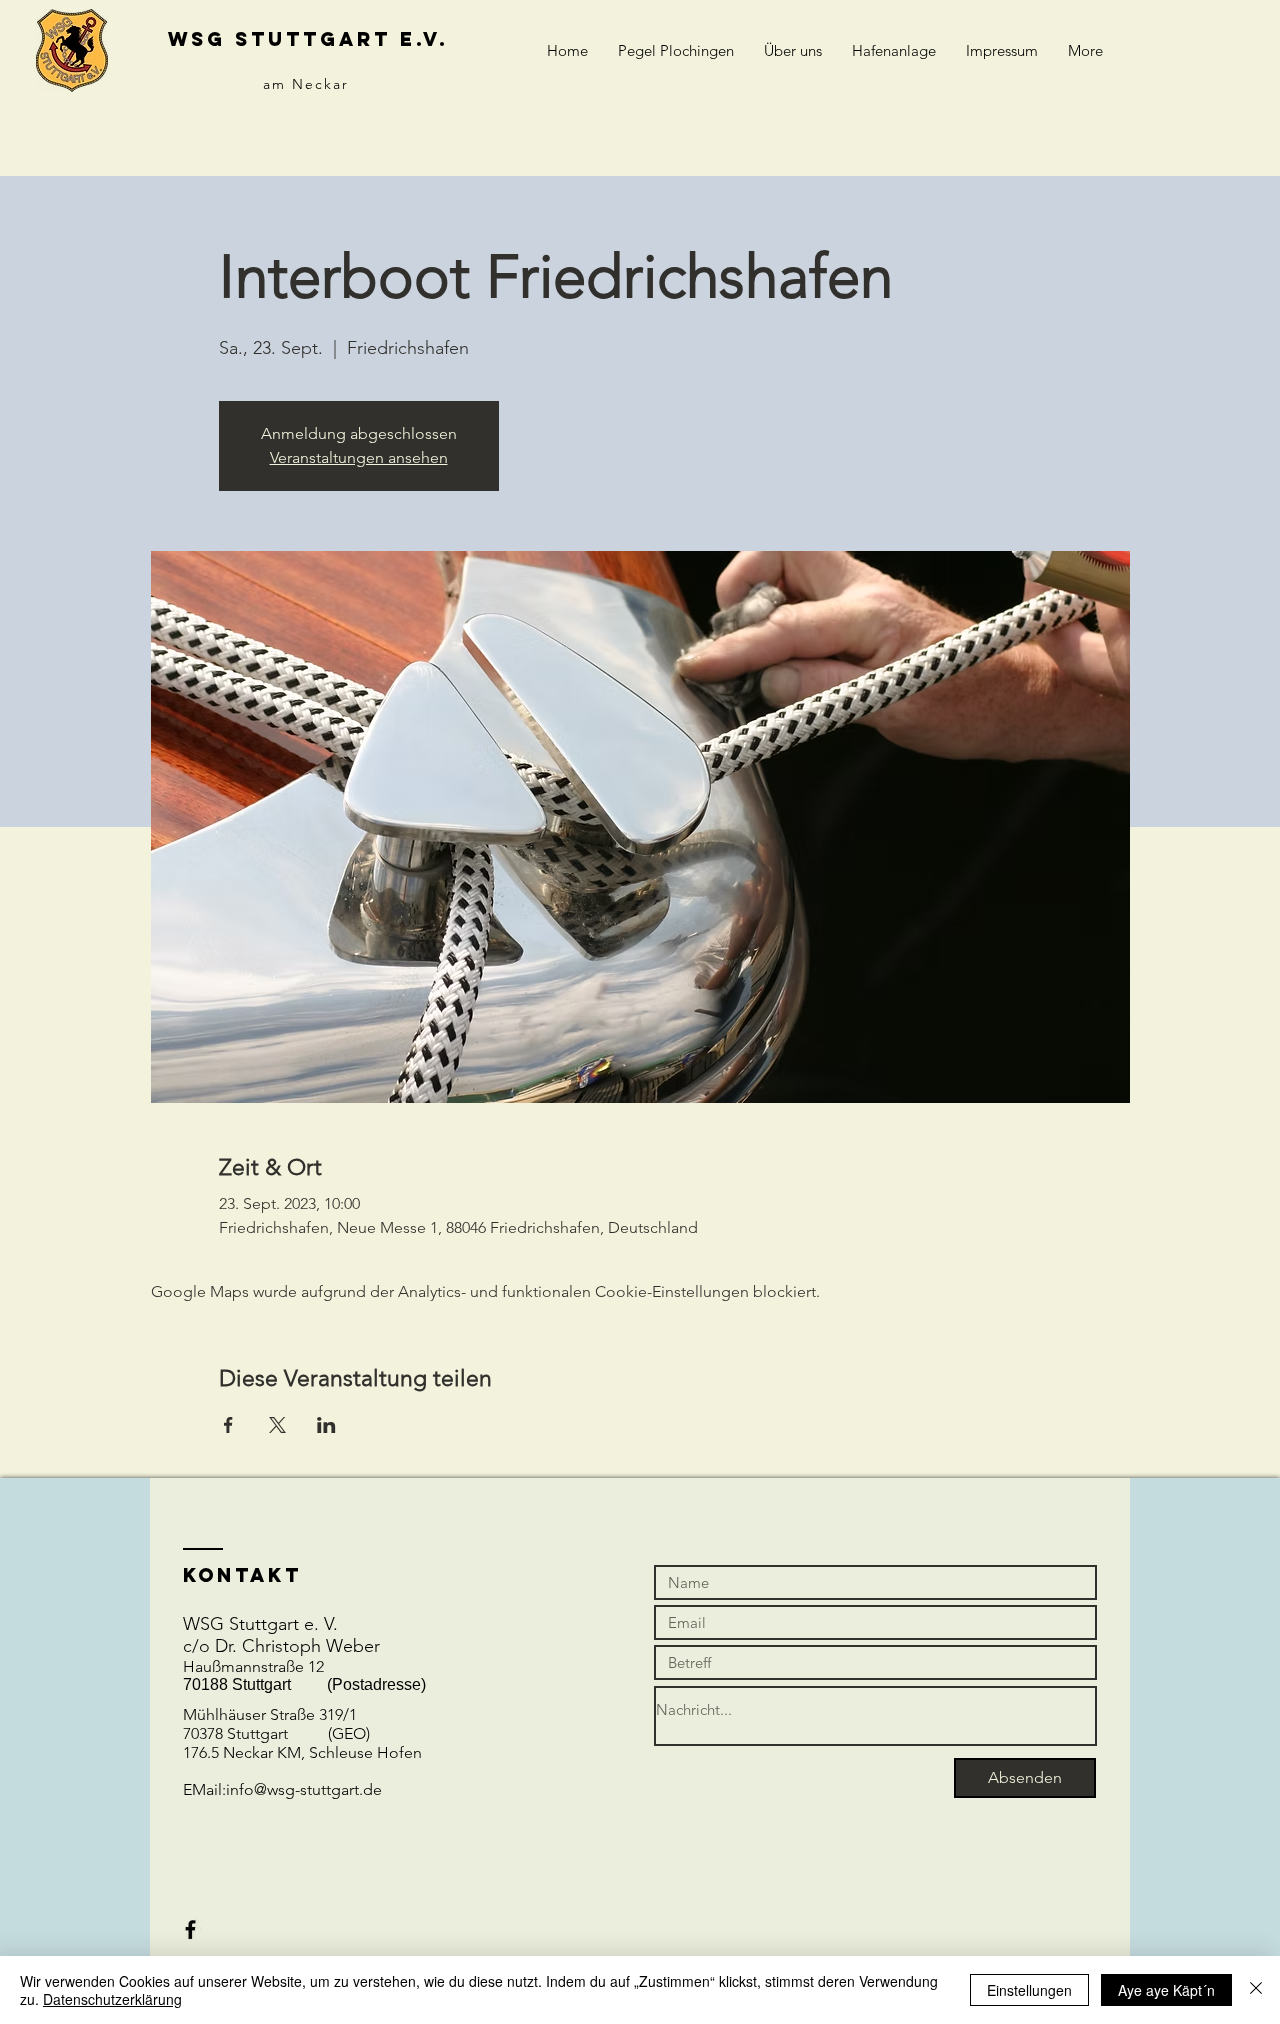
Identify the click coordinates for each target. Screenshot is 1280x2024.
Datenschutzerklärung (112, 1999)
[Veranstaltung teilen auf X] (277, 1425)
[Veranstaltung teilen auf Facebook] (228, 1425)
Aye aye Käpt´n (1166, 1990)
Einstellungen (1029, 1990)
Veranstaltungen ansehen (359, 457)
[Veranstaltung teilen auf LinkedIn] (326, 1425)
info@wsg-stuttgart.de (304, 1789)
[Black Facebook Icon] (190, 1929)
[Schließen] (1256, 1990)
